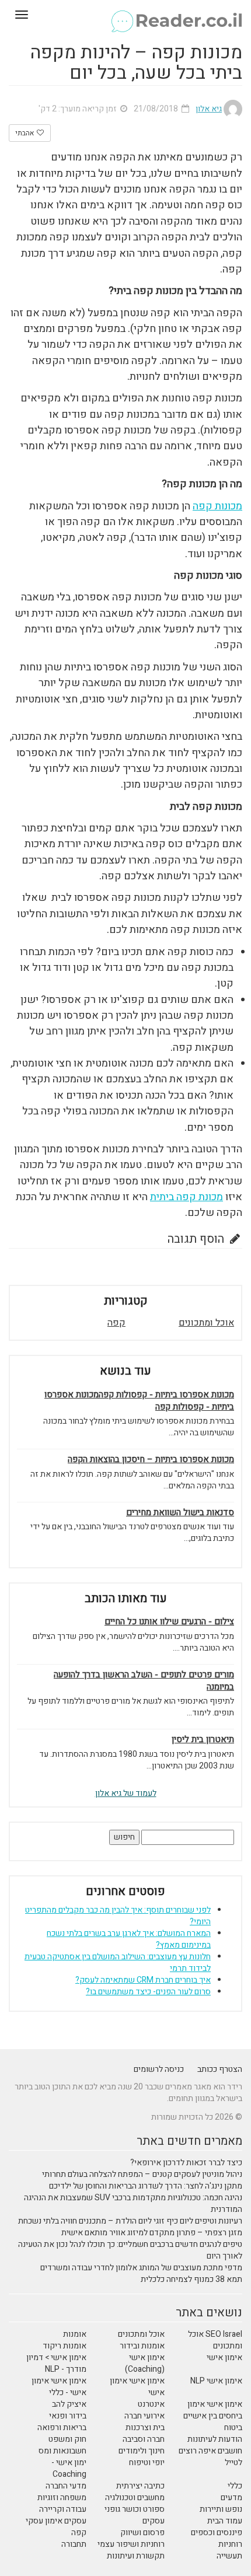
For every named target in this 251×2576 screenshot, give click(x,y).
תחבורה (74, 2544)
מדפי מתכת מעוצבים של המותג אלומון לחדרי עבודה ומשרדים (141, 2268)
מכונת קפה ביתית (186, 1197)
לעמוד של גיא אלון (126, 1793)
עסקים (154, 2521)
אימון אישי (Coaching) (145, 2363)
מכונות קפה (217, 506)
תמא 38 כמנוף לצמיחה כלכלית (191, 2279)
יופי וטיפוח (147, 2463)
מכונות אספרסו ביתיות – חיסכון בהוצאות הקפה (151, 1460)
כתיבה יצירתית (140, 2486)
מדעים (231, 2498)
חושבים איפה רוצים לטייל (210, 2457)
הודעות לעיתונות (215, 2439)
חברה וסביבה (144, 2439)
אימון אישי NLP (216, 2381)
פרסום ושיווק (142, 2533)
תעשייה (229, 2556)
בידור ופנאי (68, 2416)
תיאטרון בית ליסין (203, 1740)
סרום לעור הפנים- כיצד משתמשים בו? (148, 1992)
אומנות (75, 2334)
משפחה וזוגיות (62, 2498)
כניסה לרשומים (159, 2069)
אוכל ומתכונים (206, 1323)
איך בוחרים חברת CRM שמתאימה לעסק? (143, 1980)
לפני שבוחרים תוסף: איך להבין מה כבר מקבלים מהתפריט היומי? (118, 1916)
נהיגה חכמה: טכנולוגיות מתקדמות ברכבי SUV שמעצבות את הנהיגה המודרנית (133, 2203)
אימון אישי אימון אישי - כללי (59, 2387)
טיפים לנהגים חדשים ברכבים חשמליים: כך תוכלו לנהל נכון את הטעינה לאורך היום (130, 2250)
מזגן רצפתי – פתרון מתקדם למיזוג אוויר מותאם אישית (152, 2233)
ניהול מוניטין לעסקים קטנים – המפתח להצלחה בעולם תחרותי (142, 2174)
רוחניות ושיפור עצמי (131, 2544)
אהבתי (25, 133)
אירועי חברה (144, 2416)
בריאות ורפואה (62, 2428)
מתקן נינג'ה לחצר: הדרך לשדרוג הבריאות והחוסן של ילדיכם (146, 2186)
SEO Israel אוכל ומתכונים (215, 2340)
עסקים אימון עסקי (56, 2521)
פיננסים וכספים (217, 2533)
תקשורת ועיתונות (136, 2556)
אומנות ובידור (142, 2346)
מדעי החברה (66, 2486)
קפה (116, 1323)
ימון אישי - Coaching (69, 2468)
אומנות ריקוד (65, 2346)
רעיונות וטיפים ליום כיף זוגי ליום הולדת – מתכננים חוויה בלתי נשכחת (130, 2221)
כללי (235, 2486)
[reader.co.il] (125, 15)
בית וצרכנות (145, 2428)
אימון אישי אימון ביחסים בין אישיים (213, 2410)
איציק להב (69, 2404)
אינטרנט (151, 2404)
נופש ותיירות (221, 2509)
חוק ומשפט (67, 2439)
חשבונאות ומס (62, 2451)
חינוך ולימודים (142, 2451)
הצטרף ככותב (220, 2069)
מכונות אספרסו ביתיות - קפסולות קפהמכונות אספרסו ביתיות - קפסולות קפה (139, 1401)
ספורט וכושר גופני (135, 2509)
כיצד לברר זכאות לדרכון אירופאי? (186, 2163)
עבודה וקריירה (63, 2509)
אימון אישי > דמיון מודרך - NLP (56, 2363)
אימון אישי (224, 2357)
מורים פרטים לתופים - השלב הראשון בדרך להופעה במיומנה (144, 1681)
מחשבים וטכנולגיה (135, 2498)
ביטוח (233, 2428)
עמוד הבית (225, 2521)
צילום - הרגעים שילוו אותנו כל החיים (169, 1622)
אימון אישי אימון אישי (137, 2387)
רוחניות (230, 2544)
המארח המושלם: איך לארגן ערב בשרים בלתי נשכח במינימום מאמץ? (129, 1939)
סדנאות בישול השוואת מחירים (180, 1513)
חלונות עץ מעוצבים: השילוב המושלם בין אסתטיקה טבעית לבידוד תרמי (118, 1962)
